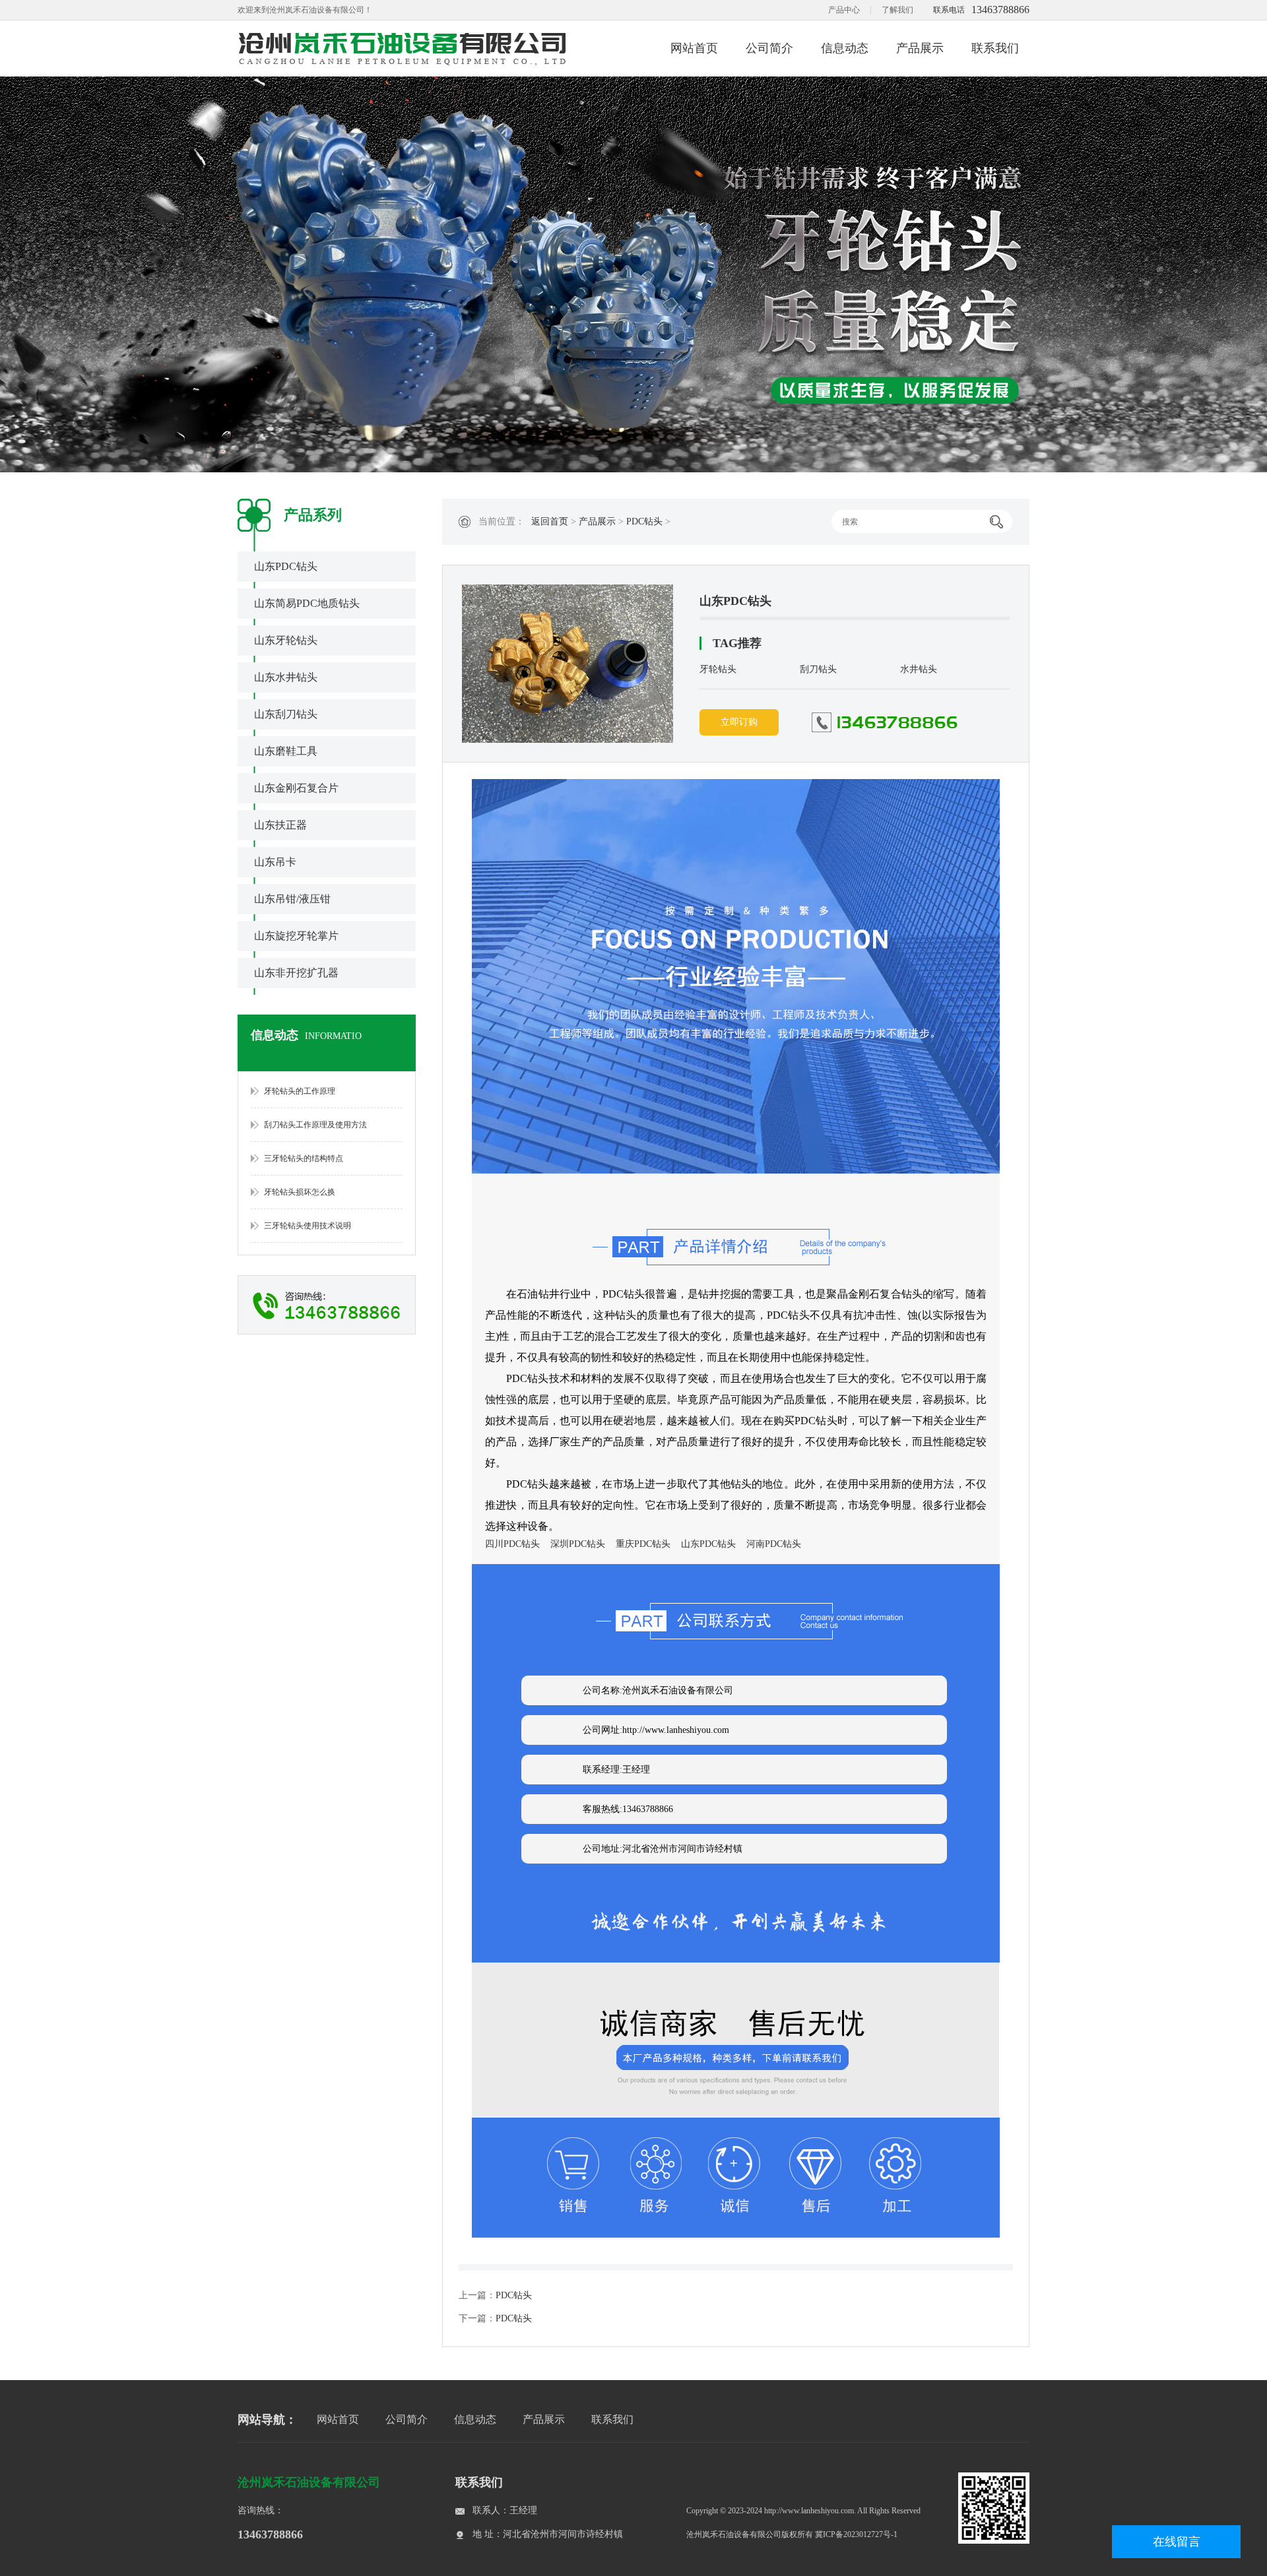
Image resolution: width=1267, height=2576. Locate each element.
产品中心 (844, 10)
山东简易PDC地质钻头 (307, 603)
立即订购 (739, 722)
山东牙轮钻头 (286, 640)
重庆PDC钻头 (643, 1544)
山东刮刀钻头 (286, 714)
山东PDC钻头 (286, 566)
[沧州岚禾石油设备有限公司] (403, 48)
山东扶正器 (280, 825)
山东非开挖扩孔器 (296, 973)
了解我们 (897, 10)
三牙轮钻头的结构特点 (304, 1158)
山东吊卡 (275, 862)
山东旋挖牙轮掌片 (296, 936)
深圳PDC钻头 (578, 1544)
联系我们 (995, 48)
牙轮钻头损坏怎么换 (300, 1192)
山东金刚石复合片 (296, 788)
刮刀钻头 (818, 669)
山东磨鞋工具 (286, 751)
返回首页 (550, 521)
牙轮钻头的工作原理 (300, 1091)
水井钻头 (919, 669)
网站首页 (694, 48)
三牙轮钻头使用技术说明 (308, 1226)
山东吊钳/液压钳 (292, 899)
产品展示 (920, 48)
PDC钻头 (644, 521)
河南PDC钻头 (774, 1544)
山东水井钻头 (286, 677)
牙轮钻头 (718, 669)
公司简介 (769, 48)
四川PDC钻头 (512, 1544)
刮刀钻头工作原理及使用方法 (315, 1125)
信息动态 (845, 48)
